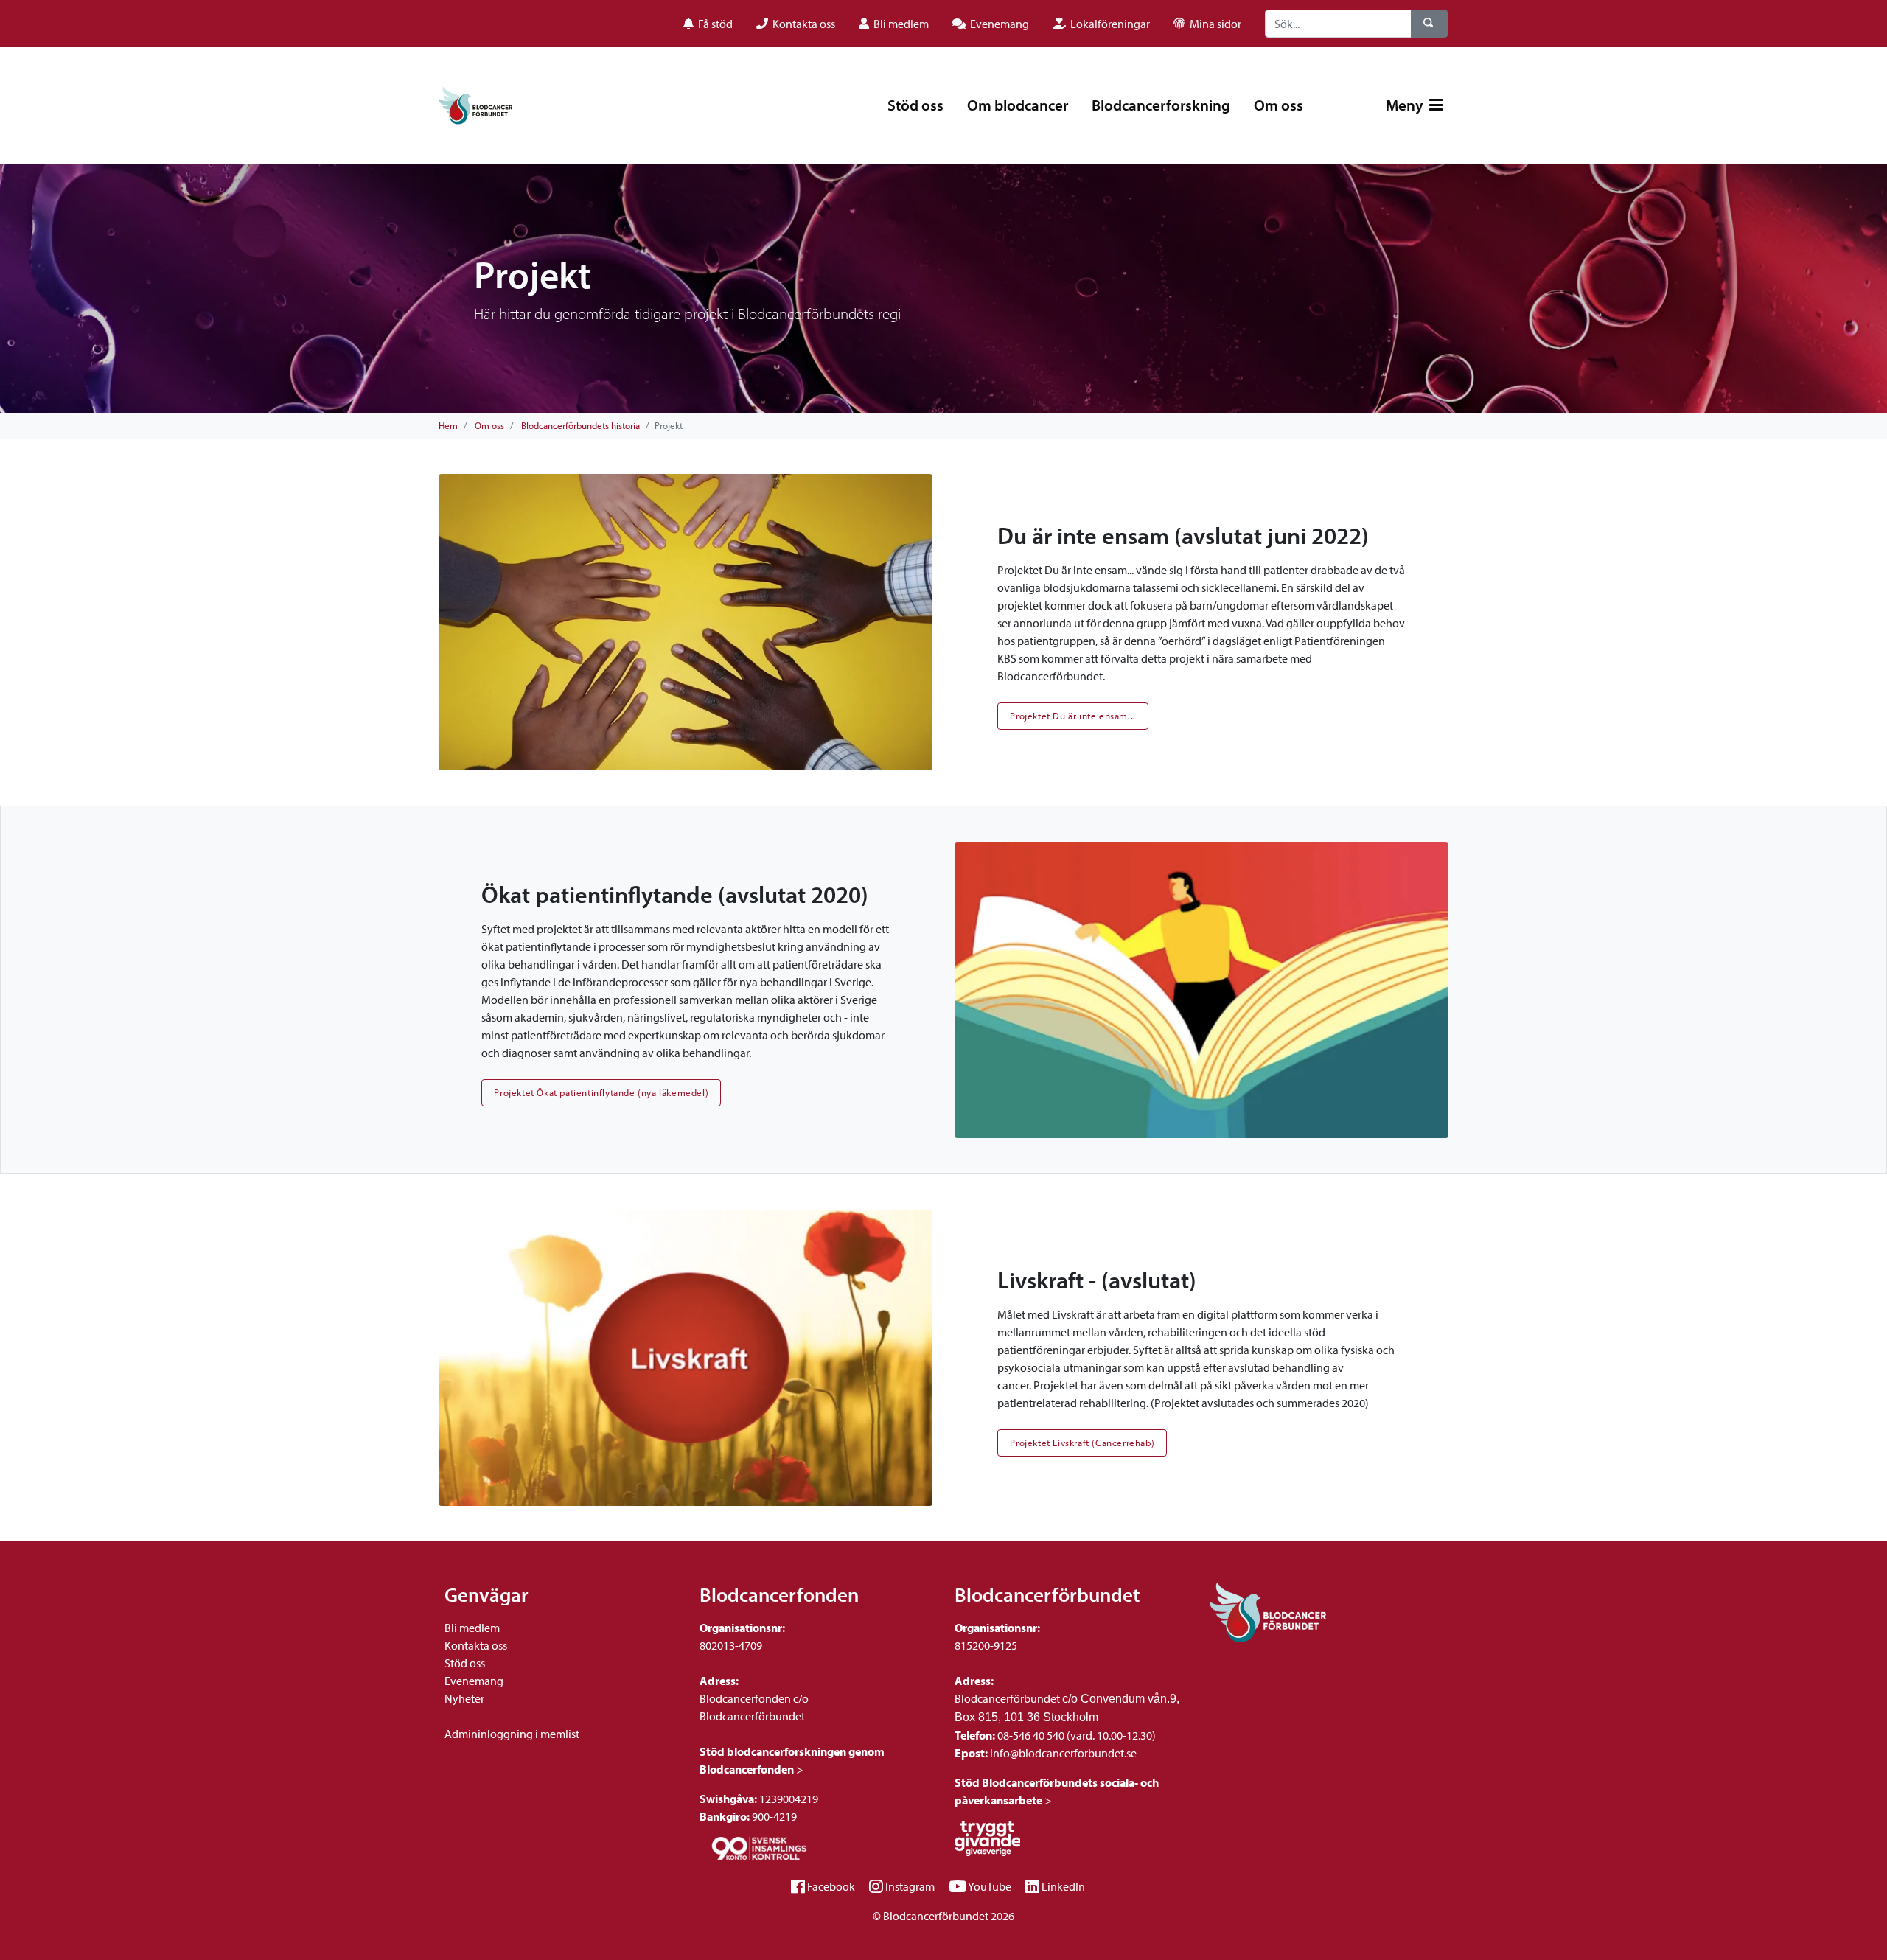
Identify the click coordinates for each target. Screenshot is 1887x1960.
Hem (448, 425)
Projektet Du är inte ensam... (1072, 716)
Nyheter (464, 1698)
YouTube (990, 1886)
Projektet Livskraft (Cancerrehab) (1082, 1443)
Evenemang (474, 1681)
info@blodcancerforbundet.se (1062, 1753)
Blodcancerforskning (1161, 105)
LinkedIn (1063, 1886)
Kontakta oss (476, 1645)
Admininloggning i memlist (512, 1734)
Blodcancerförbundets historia (580, 425)
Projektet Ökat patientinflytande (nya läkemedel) (601, 1092)
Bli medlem (472, 1628)
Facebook (831, 1886)
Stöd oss (915, 105)
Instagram (910, 1886)
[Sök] (1429, 24)
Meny (1406, 105)
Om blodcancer (1018, 105)
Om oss (1279, 105)
